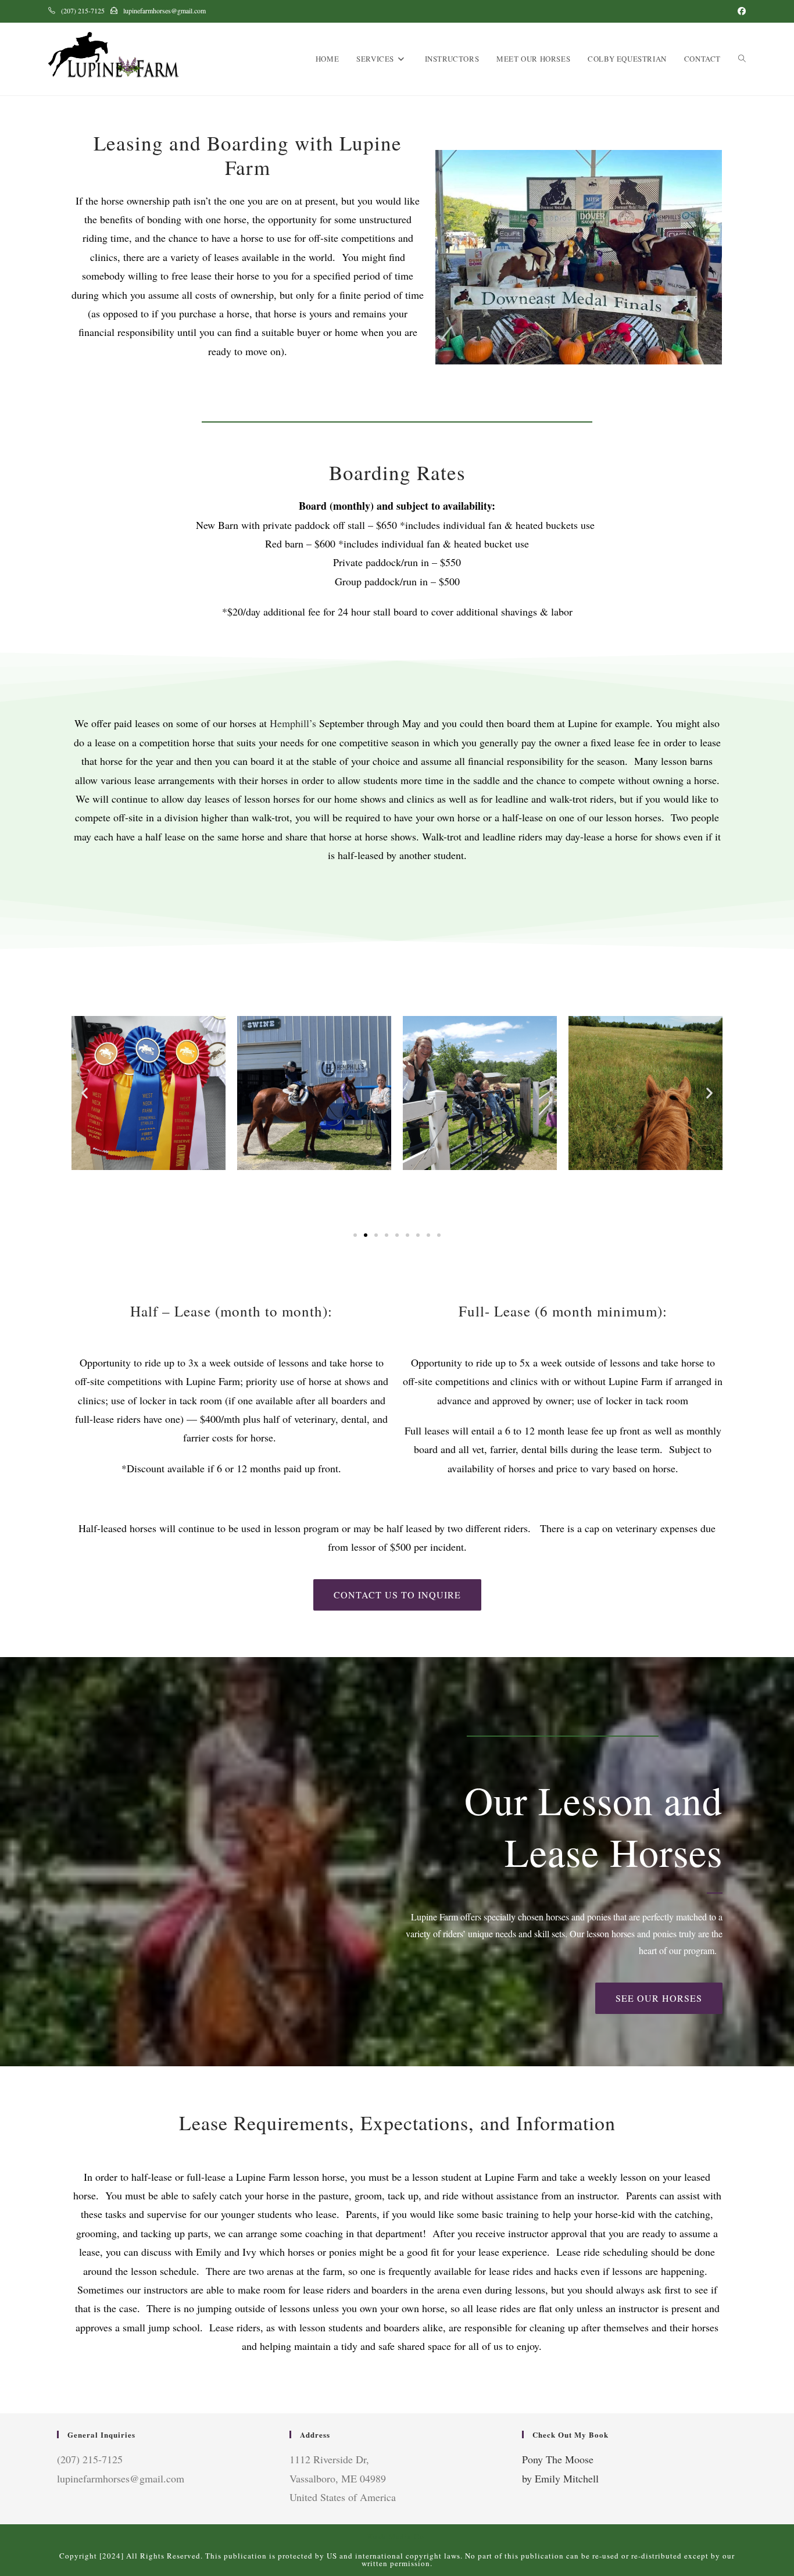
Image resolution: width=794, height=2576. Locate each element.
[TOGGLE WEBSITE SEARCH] (742, 59)
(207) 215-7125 (83, 10)
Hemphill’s (293, 723)
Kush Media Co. (397, 2536)
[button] (85, 1093)
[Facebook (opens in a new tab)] (740, 11)
